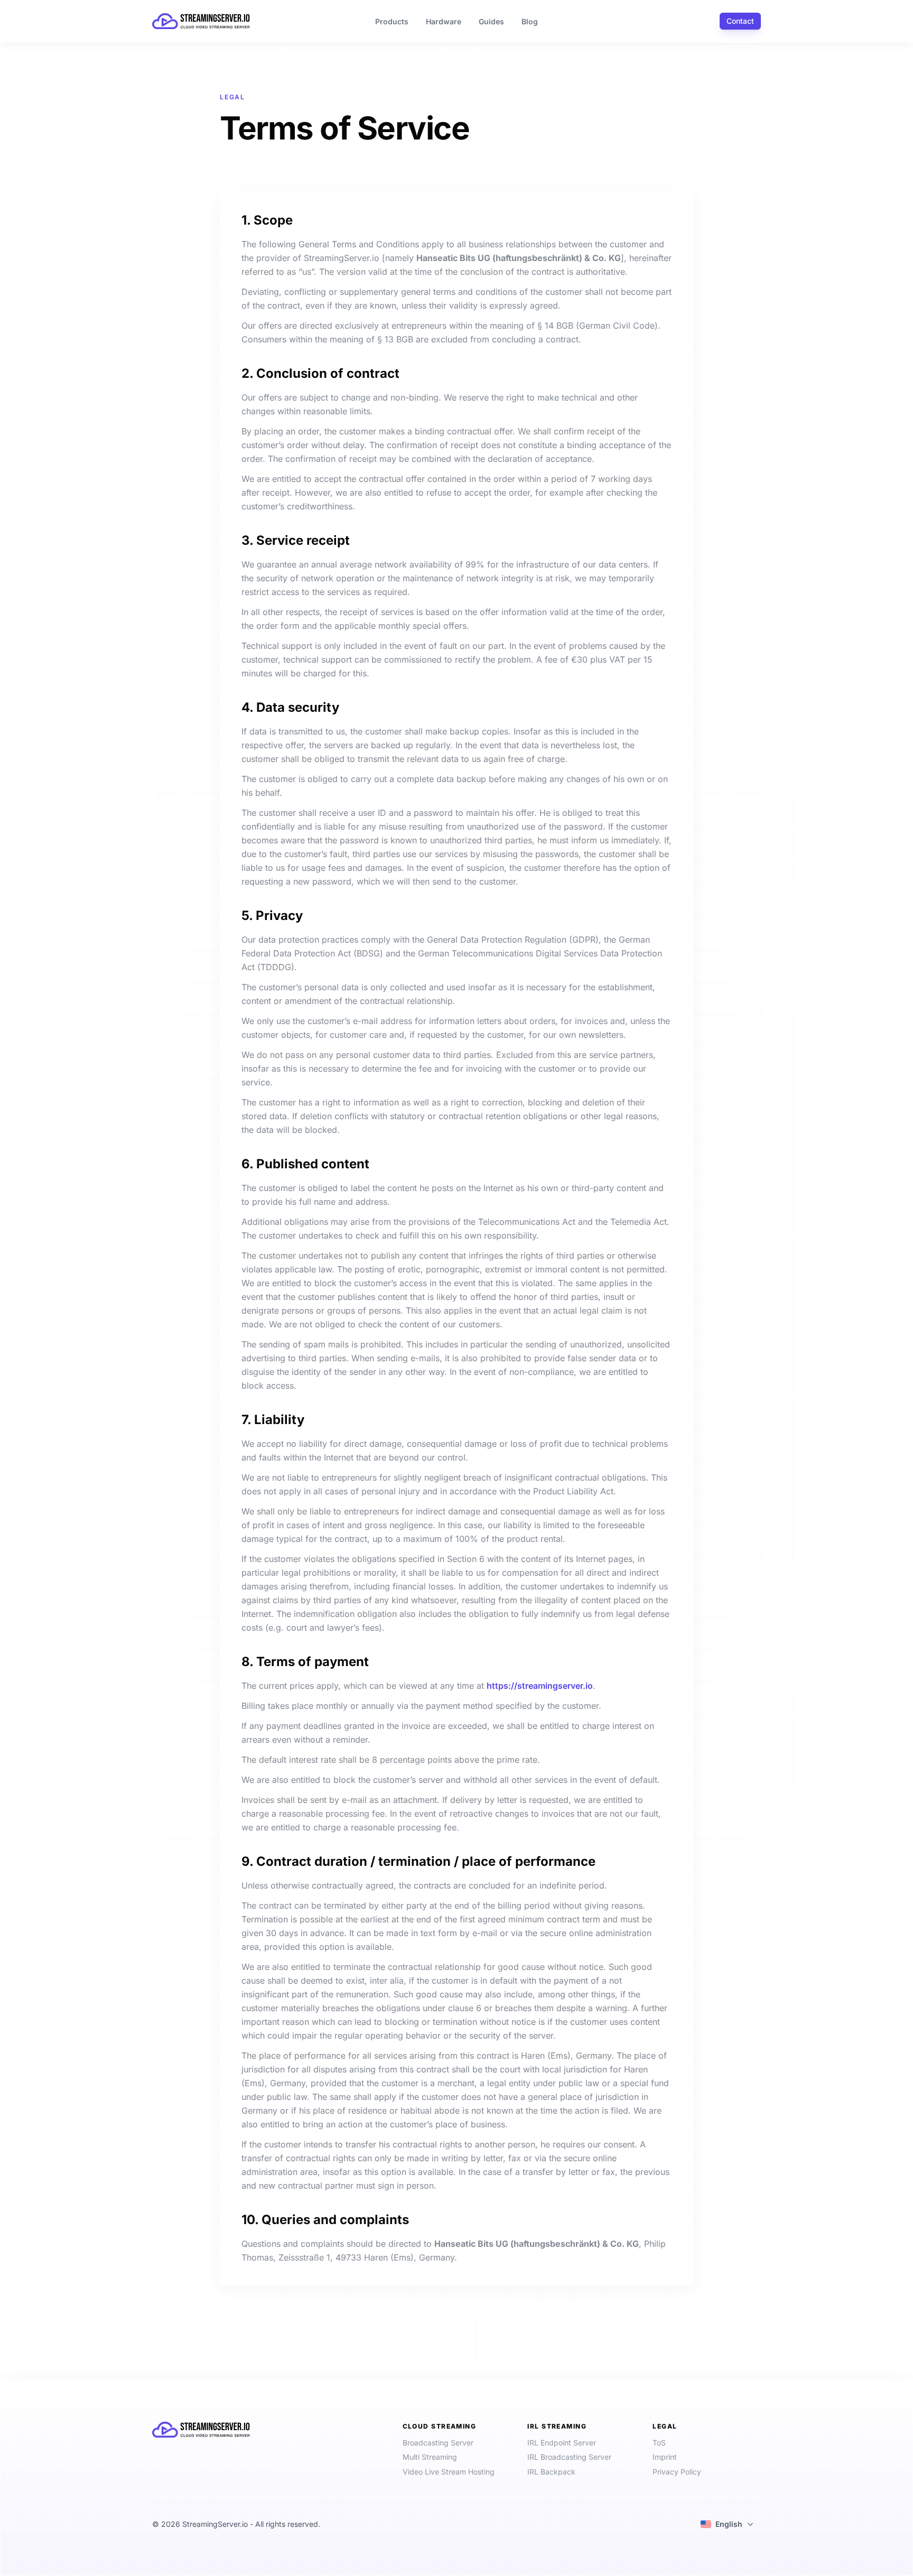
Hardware (444, 21)
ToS (659, 2443)
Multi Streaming (430, 2457)
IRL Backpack (551, 2472)
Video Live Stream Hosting (449, 2472)
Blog (530, 21)
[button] (727, 2524)
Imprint (665, 2457)
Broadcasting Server (438, 2443)
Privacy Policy (677, 2472)
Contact (740, 21)
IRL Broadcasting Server (569, 2457)
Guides (491, 21)
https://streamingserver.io (540, 1686)
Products (392, 21)
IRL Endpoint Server (562, 2443)
